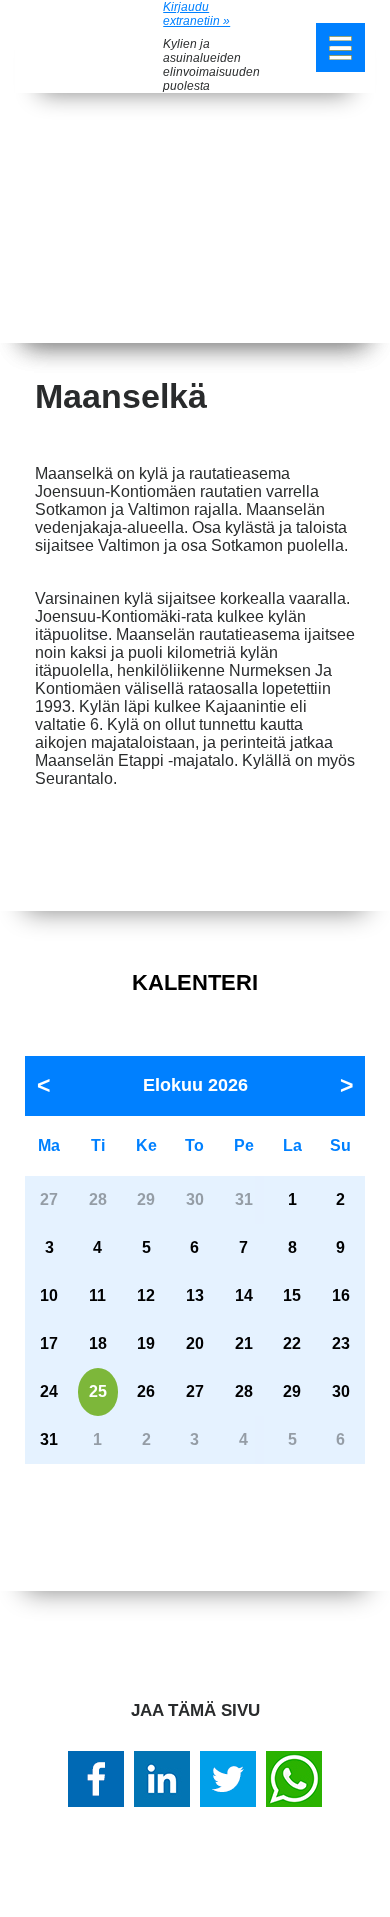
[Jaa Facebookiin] (96, 1779)
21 (244, 1343)
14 (244, 1295)
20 (195, 1343)
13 (195, 1295)
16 (341, 1295)
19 (146, 1343)
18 (98, 1343)
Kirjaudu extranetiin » (196, 14)
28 (244, 1391)
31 (49, 1439)
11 (97, 1295)
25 (98, 1391)
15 (292, 1295)
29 (292, 1391)
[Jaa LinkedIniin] (162, 1779)
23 (341, 1343)
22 (292, 1343)
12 (146, 1295)
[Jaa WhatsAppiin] (294, 1779)
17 (49, 1343)
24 (49, 1391)
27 (195, 1391)
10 (49, 1295)
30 (341, 1391)
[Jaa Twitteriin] (228, 1779)
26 (146, 1391)
